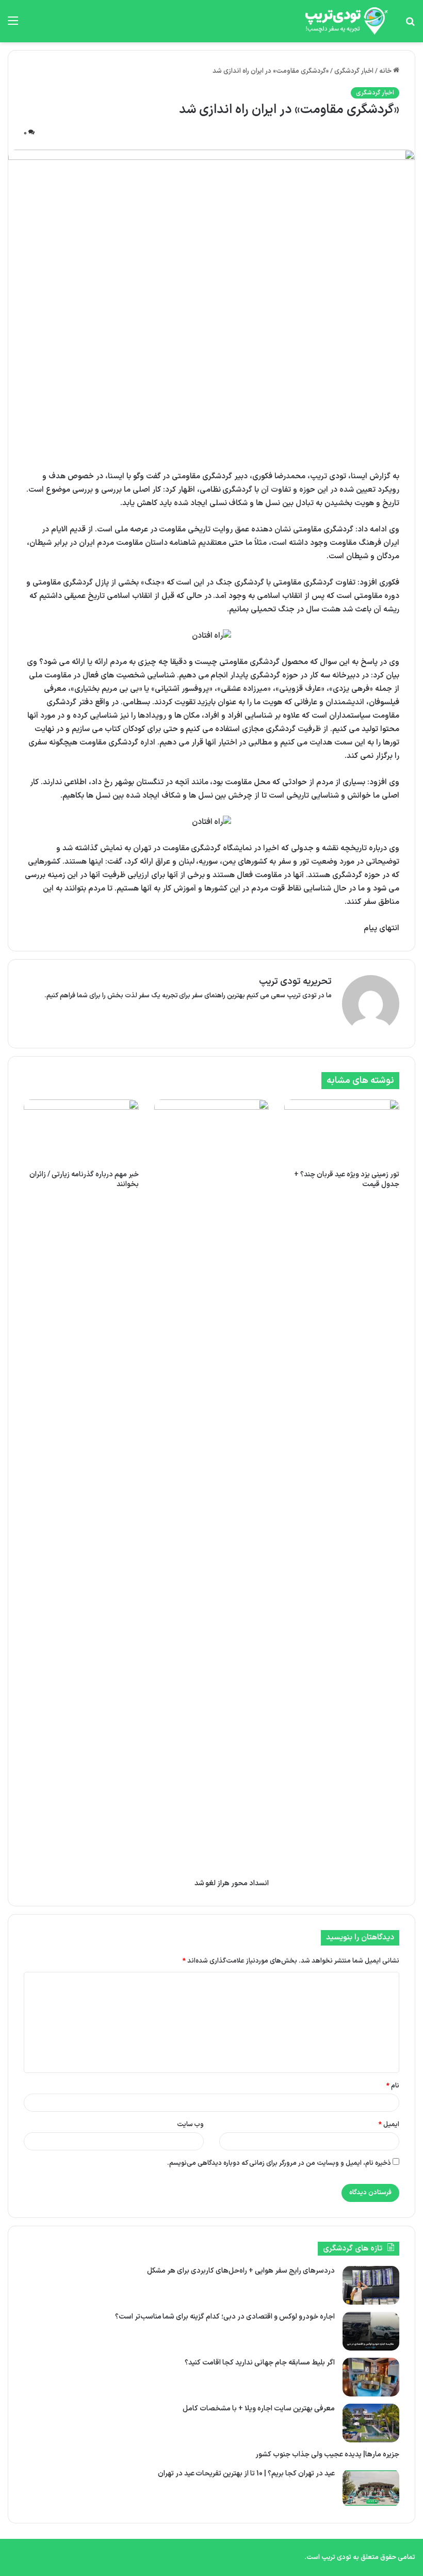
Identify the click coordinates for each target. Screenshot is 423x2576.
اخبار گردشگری (354, 71)
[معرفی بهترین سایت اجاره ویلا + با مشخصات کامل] (371, 2423)
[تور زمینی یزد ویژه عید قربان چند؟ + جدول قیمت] (342, 1132)
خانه (386, 71)
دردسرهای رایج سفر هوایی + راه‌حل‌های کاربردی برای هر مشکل (241, 2271)
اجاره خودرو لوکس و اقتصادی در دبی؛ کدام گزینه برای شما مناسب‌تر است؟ (225, 2317)
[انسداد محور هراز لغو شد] (212, 1486)
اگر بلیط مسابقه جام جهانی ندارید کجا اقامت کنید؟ (260, 2363)
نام (393, 2086)
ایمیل (389, 2125)
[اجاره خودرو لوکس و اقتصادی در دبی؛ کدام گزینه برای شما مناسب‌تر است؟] (371, 2331)
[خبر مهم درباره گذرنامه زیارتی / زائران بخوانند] (81, 1132)
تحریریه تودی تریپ (295, 982)
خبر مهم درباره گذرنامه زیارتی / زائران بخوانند (84, 1179)
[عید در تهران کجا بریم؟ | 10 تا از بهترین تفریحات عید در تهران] (371, 2488)
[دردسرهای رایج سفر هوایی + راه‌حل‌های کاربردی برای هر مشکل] (371, 2285)
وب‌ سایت (191, 2125)
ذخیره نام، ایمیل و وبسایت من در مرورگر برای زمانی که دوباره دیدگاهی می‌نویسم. (279, 2163)
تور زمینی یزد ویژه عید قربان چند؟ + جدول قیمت (347, 1179)
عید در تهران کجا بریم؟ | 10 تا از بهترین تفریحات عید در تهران (246, 2474)
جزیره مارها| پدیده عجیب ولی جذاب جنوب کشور (327, 2455)
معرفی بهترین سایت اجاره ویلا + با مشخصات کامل (259, 2409)
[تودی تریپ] (344, 21)
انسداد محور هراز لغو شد (232, 1883)
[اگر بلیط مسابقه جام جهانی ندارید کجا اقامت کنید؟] (371, 2377)
